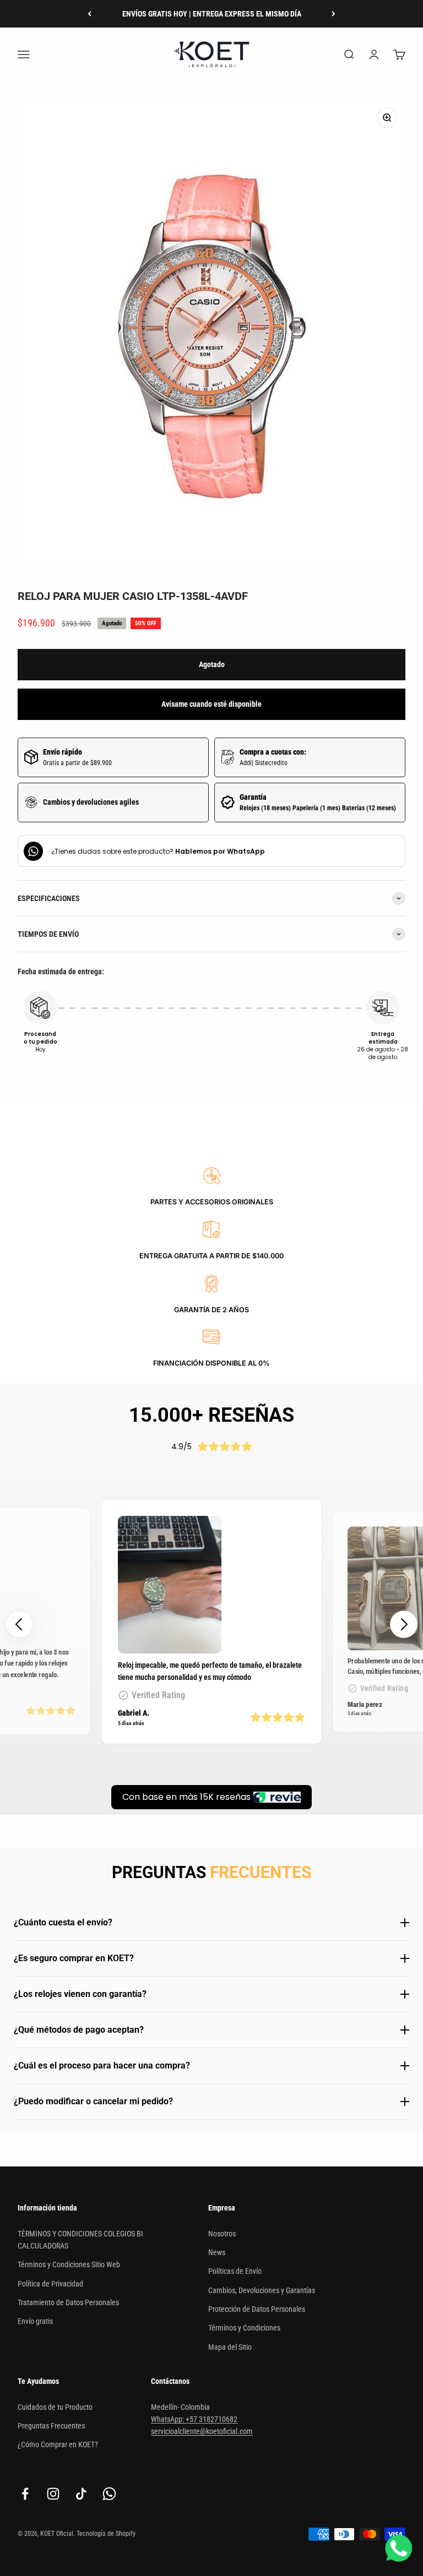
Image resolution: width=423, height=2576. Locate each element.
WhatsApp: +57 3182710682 (194, 2419)
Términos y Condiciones (244, 2328)
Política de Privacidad (50, 2284)
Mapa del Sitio (230, 2347)
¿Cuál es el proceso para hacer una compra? (102, 2065)
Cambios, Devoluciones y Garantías (262, 2290)
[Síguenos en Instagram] (53, 2494)
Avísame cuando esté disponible (211, 704)
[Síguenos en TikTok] (81, 2494)
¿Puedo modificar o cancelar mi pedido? (93, 2101)
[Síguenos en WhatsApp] (109, 2494)
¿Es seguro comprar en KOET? (74, 1958)
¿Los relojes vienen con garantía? (80, 1994)
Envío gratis (35, 2321)
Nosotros (222, 2234)
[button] (404, 1624)
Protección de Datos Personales (257, 2309)
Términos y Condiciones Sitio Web (69, 2264)
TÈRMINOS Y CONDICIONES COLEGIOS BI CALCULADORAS (80, 2240)
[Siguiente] (333, 14)
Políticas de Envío (235, 2271)
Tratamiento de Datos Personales (68, 2302)
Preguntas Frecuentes (51, 2426)
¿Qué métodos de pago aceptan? (79, 2030)
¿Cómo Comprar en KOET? (58, 2444)
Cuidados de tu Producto (55, 2407)
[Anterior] (90, 14)
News (217, 2252)
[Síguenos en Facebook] (25, 2494)
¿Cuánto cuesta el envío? (63, 1922)
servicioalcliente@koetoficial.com (202, 2431)
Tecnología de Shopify (106, 2534)
